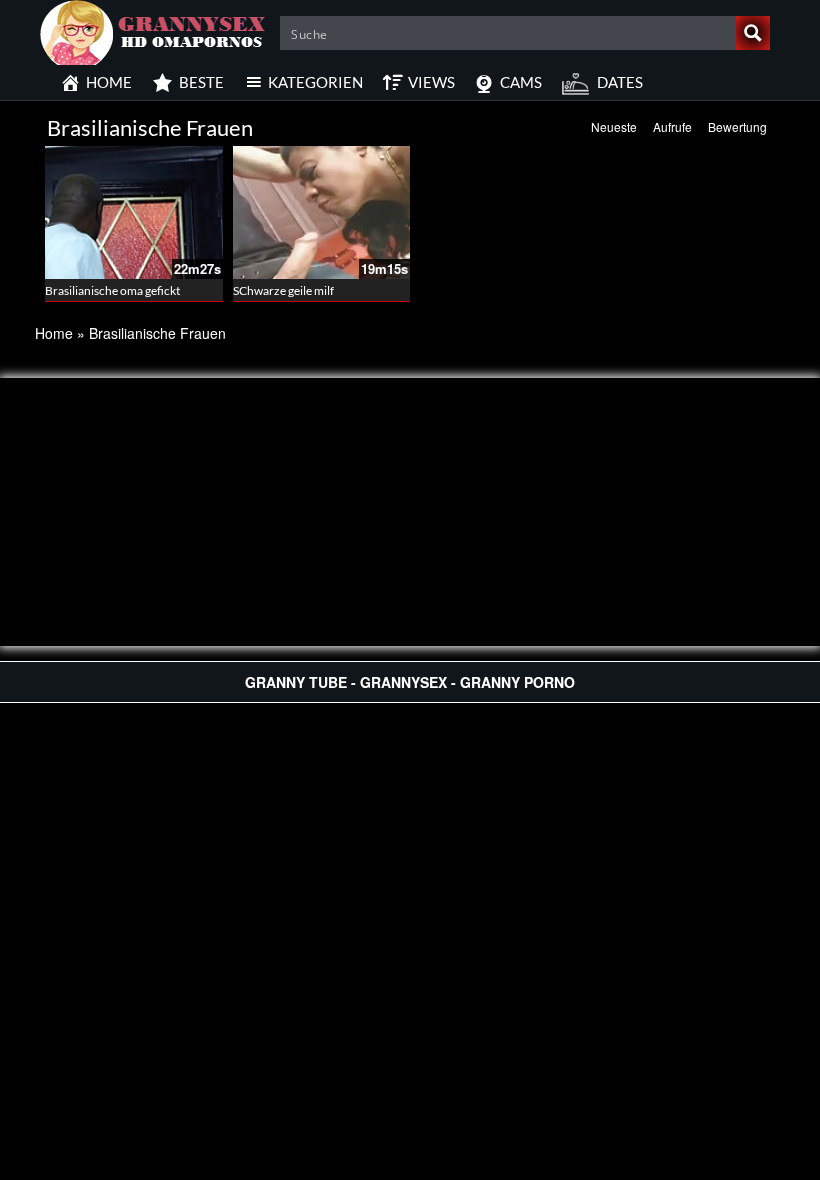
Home (54, 333)
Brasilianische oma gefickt (112, 290)
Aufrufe (672, 126)
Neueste (614, 126)
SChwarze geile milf (283, 290)
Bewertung (737, 126)
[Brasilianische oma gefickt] (134, 212)
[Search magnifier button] (753, 33)
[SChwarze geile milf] (322, 212)
